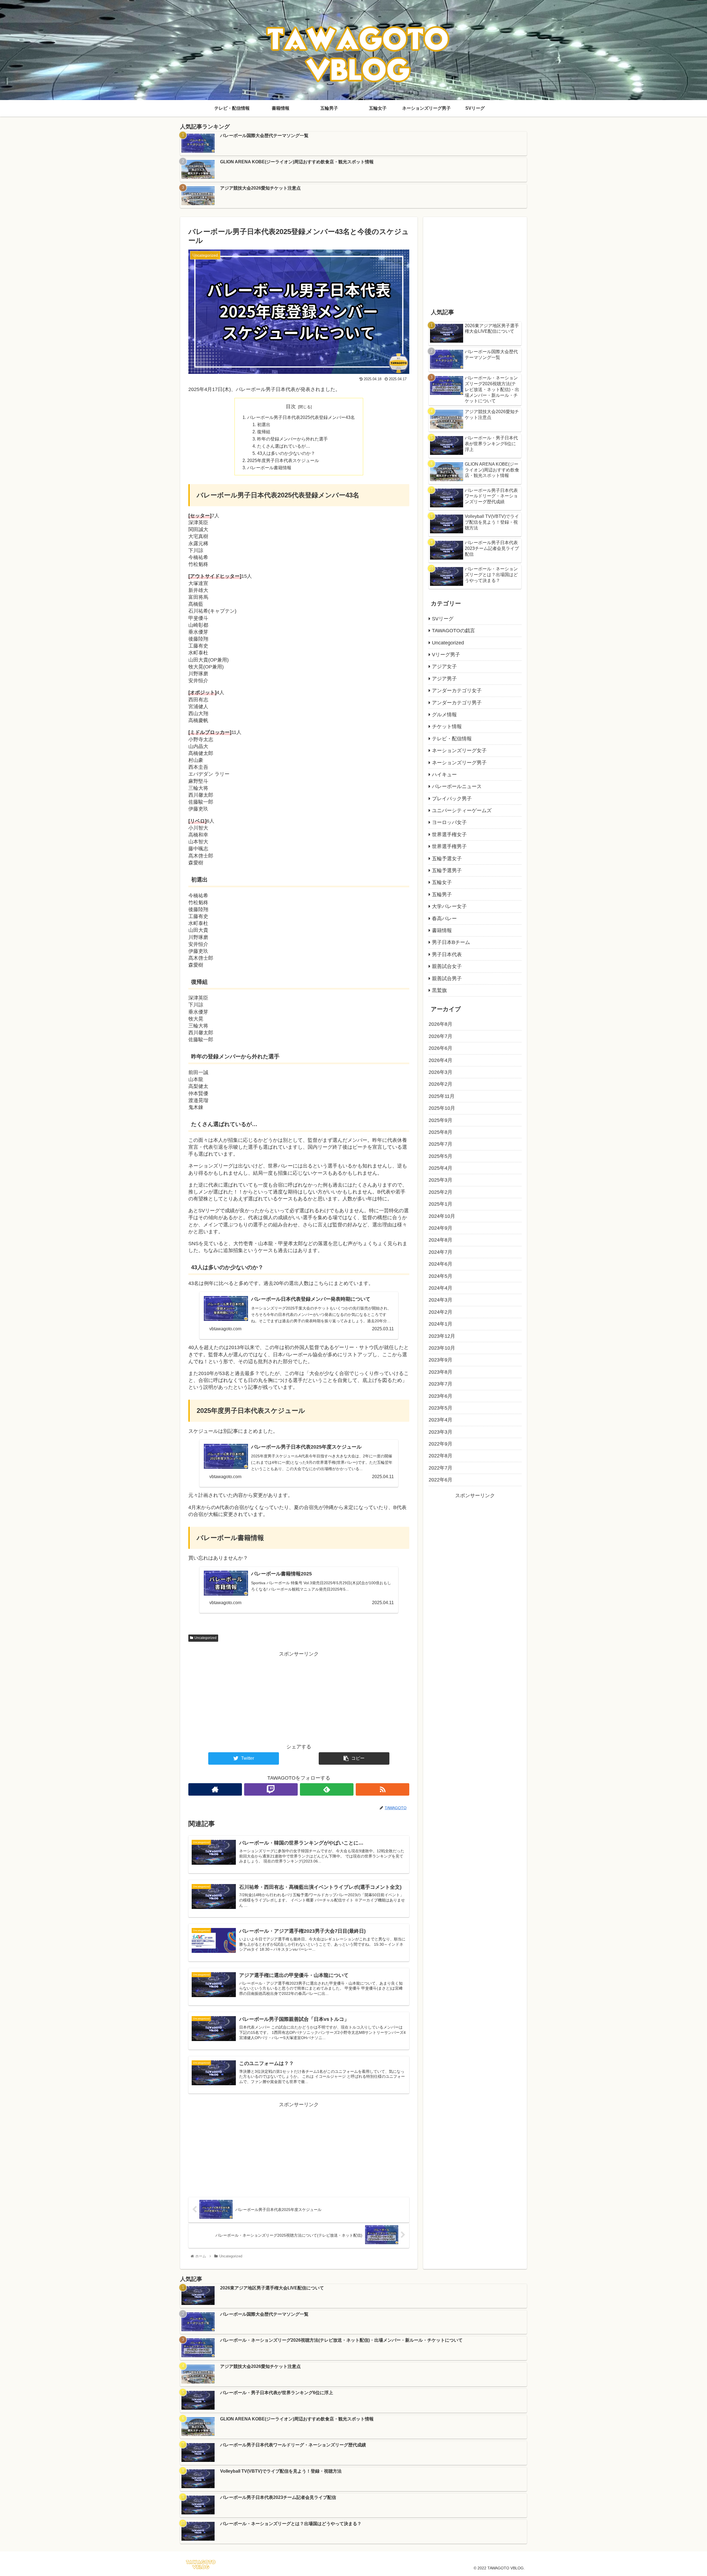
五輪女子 (442, 882)
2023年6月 (440, 1396)
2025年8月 (440, 1132)
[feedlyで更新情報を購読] (327, 1789)
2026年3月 (440, 1072)
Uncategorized (205, 1638)
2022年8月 (440, 1456)
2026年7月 (440, 1036)
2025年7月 (440, 1144)
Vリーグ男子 (446, 655)
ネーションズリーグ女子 (459, 751)
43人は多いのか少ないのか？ (286, 453)
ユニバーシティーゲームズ (462, 810)
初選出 (264, 424)
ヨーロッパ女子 (449, 822)
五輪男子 (442, 894)
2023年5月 (440, 1408)
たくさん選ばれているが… (284, 446)
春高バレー (444, 919)
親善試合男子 (447, 979)
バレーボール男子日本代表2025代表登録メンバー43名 (301, 417)
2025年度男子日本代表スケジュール (283, 460)
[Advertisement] (299, 1697)
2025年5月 (440, 1156)
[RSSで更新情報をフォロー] (382, 1789)
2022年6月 (440, 1480)
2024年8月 (440, 1240)
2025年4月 (440, 1168)
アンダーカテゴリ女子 (457, 691)
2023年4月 (440, 1420)
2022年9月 (440, 1444)
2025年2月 (440, 1192)
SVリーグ (443, 619)
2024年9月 (440, 1228)
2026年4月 (440, 1060)
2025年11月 (442, 1096)
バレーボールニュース (457, 786)
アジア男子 (444, 679)
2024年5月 (440, 1276)
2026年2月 (440, 1084)
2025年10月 (442, 1108)
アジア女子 (444, 667)
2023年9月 (440, 1360)
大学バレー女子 (449, 906)
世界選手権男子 (449, 846)
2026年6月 (440, 1048)
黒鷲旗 (439, 990)
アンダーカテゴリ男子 (457, 703)
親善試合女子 (447, 966)
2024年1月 (440, 1324)
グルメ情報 (444, 715)
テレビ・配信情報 (452, 739)
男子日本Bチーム (451, 942)
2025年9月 (440, 1120)
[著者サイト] (215, 1789)
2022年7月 (440, 1468)
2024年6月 (440, 1264)
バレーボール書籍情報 (269, 468)
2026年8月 (440, 1024)
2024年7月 (440, 1252)
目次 (291, 406)
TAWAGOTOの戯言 (453, 631)
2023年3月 (440, 1432)
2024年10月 (442, 1216)
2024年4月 (440, 1288)
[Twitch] (271, 1789)
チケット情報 (447, 726)
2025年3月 (440, 1180)
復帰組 (264, 432)
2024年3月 (440, 1300)
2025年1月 (440, 1204)
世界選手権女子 (449, 835)
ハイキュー (444, 775)
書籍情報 (442, 930)
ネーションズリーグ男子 (459, 763)
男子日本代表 (447, 954)
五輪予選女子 (447, 859)
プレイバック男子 (452, 799)
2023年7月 (440, 1384)
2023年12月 (442, 1336)
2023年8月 (440, 1372)
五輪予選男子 (447, 870)
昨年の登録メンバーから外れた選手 (292, 439)
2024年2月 (440, 1312)
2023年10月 (442, 1348)
